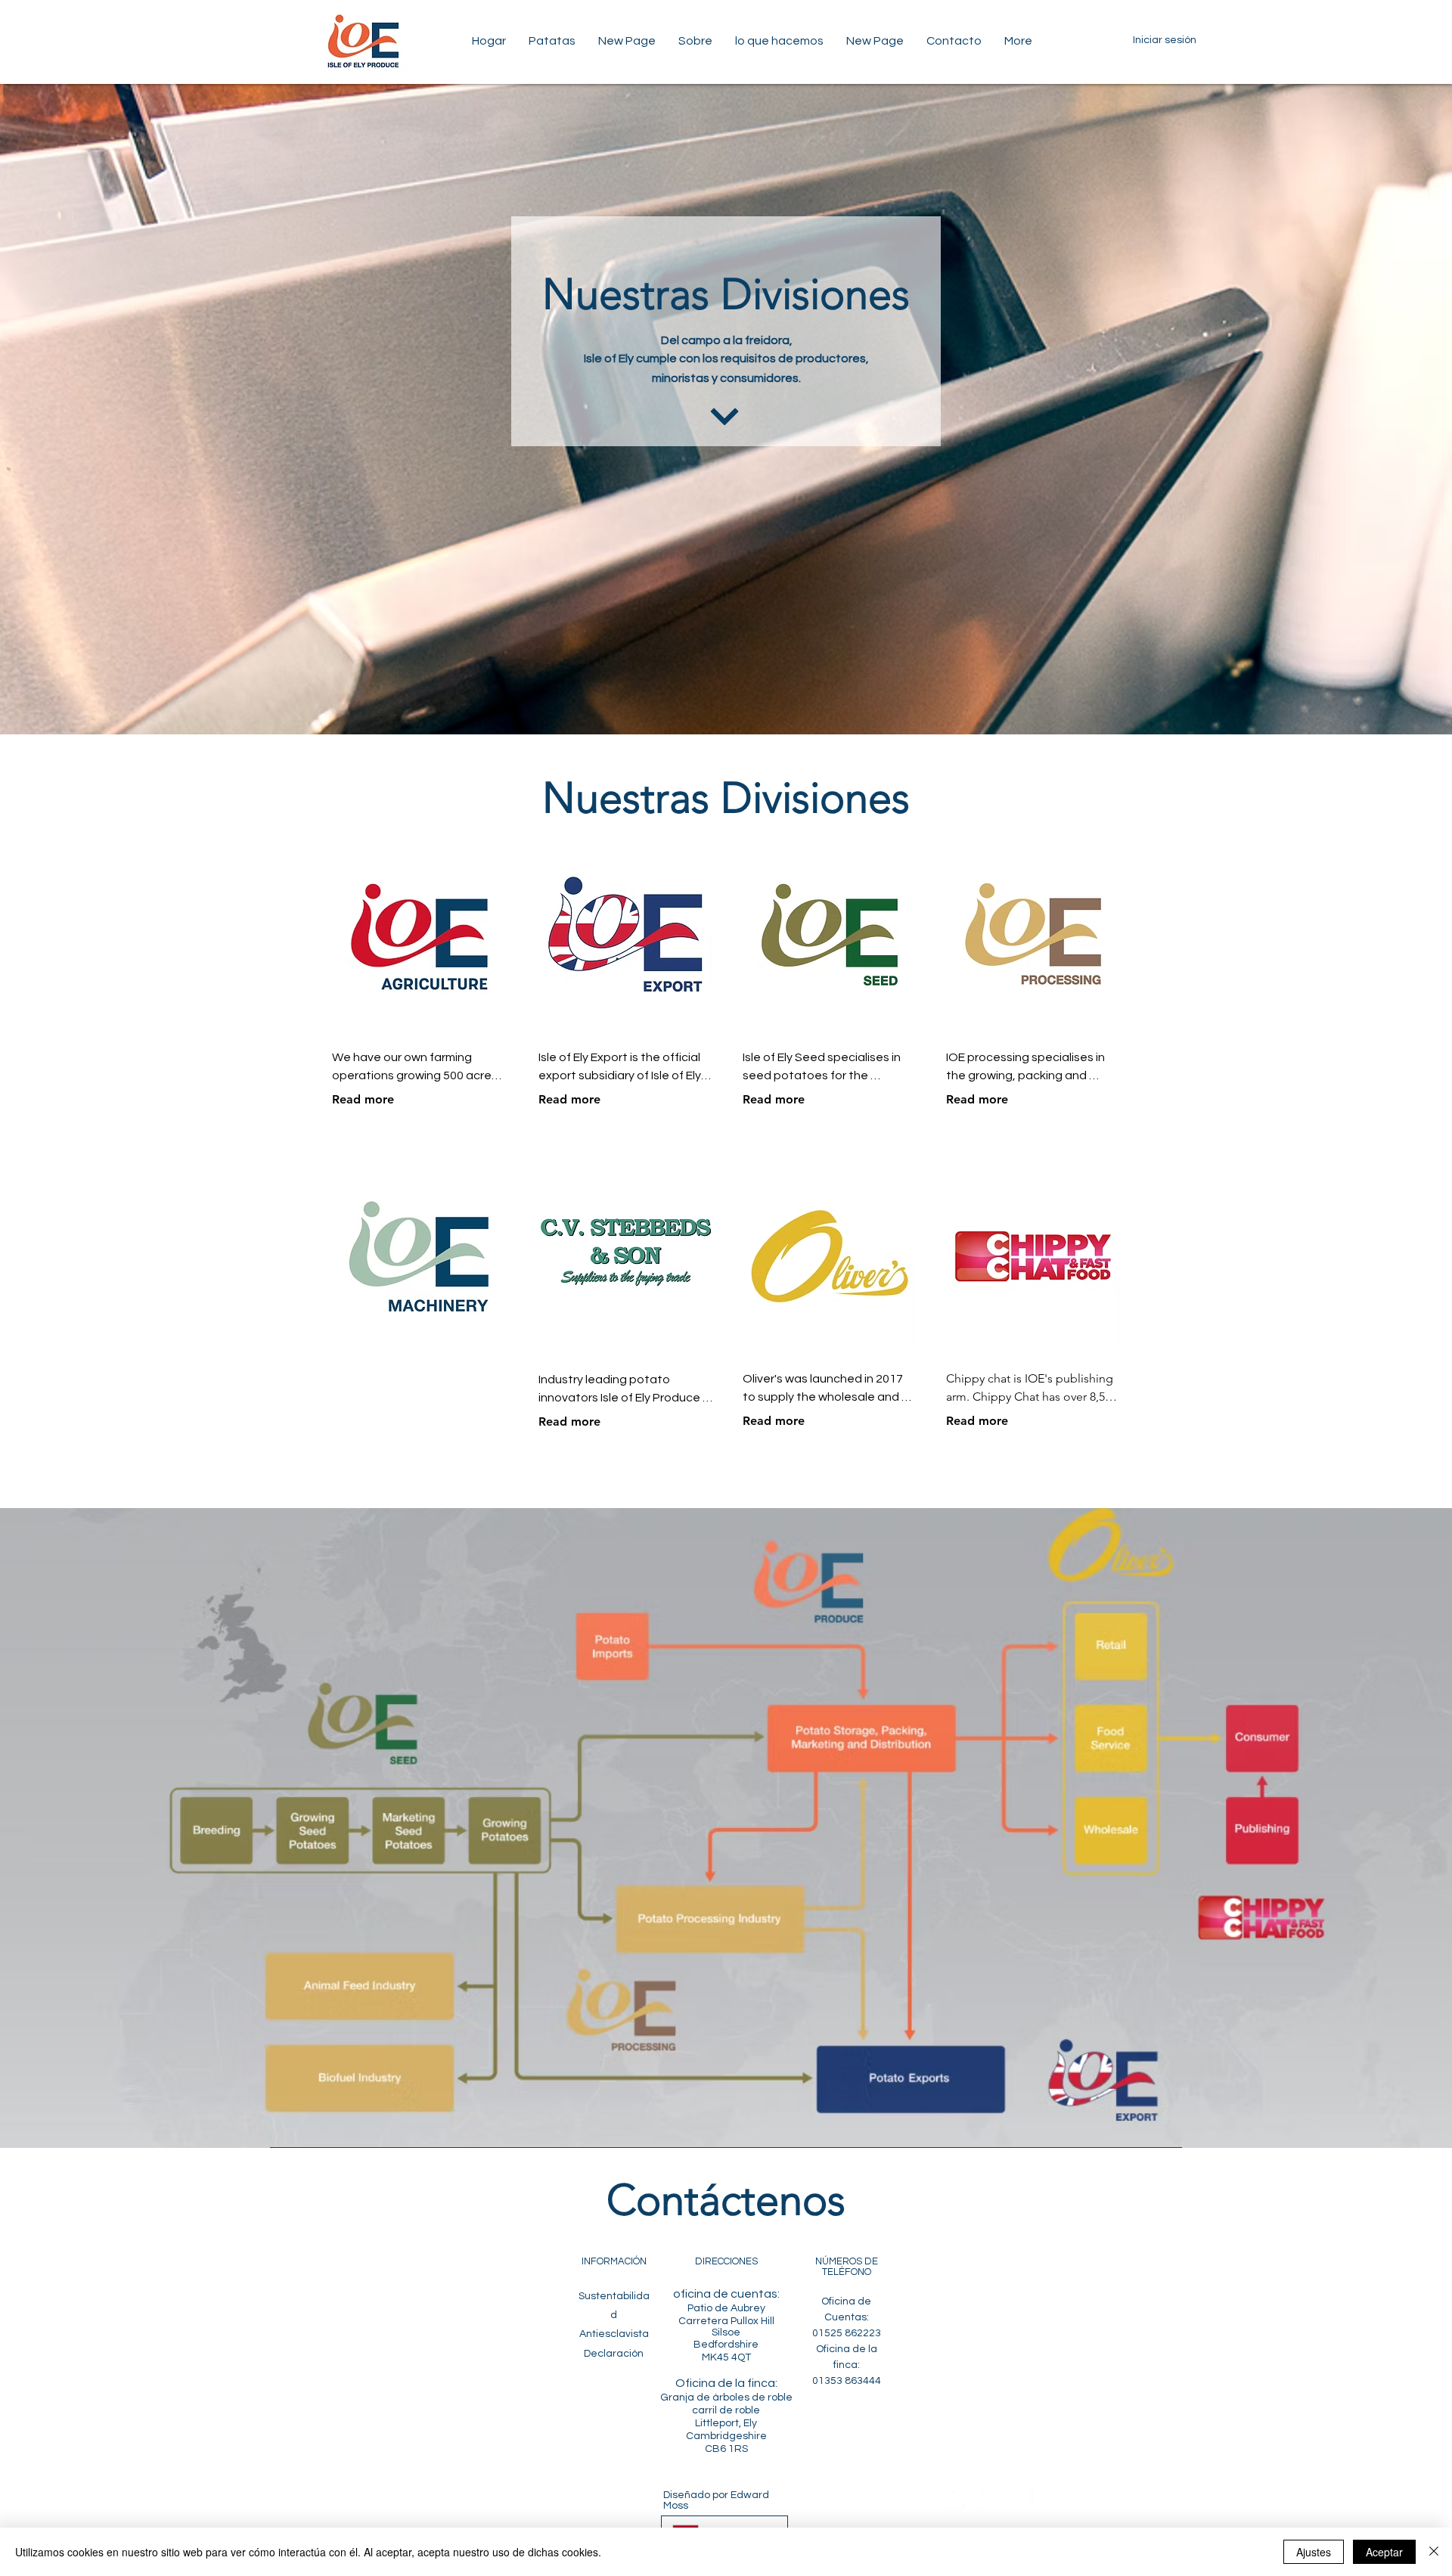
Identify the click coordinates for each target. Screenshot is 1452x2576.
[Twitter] (956, 2499)
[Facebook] (1025, 2499)
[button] (552, 41)
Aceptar (1384, 2552)
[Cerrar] (1434, 2552)
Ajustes (1314, 2552)
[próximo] (724, 416)
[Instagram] (990, 2499)
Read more (363, 1099)
